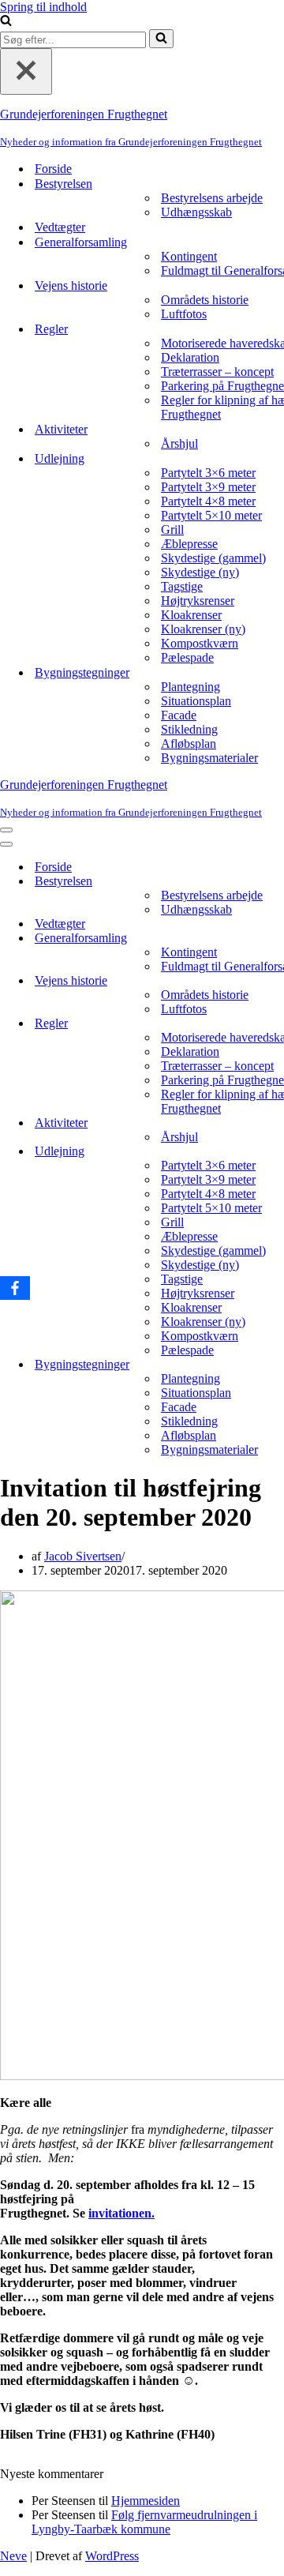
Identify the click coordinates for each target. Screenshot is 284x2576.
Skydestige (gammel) (213, 558)
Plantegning (191, 687)
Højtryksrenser (198, 601)
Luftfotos (184, 314)
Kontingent (189, 256)
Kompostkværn (200, 643)
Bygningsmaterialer (209, 758)
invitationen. (121, 2213)
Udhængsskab (196, 212)
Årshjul (179, 443)
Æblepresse (189, 544)
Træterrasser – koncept (217, 372)
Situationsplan (196, 701)
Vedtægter (60, 227)
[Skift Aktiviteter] (276, 1123)
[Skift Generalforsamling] (276, 939)
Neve (13, 2556)
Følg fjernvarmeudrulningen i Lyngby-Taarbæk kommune (144, 2522)
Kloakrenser (191, 615)
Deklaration (190, 357)
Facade (179, 715)
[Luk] (26, 71)
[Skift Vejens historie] (276, 981)
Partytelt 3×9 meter (208, 487)
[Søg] (6, 22)
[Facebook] (15, 1288)
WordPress (112, 2556)
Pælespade (187, 657)
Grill (172, 529)
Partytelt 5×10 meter (211, 515)
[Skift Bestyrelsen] (276, 882)
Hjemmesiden (146, 2501)
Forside (53, 169)
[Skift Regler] (276, 1024)
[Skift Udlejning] (276, 1152)
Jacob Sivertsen (83, 1556)
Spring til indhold (43, 7)
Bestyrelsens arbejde (212, 198)
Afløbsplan (189, 744)
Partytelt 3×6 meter (208, 473)
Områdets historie (205, 300)
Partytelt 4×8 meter (208, 501)
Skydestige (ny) (200, 572)
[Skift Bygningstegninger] (276, 1365)
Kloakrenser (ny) (203, 629)
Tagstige (182, 586)
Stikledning (189, 729)
